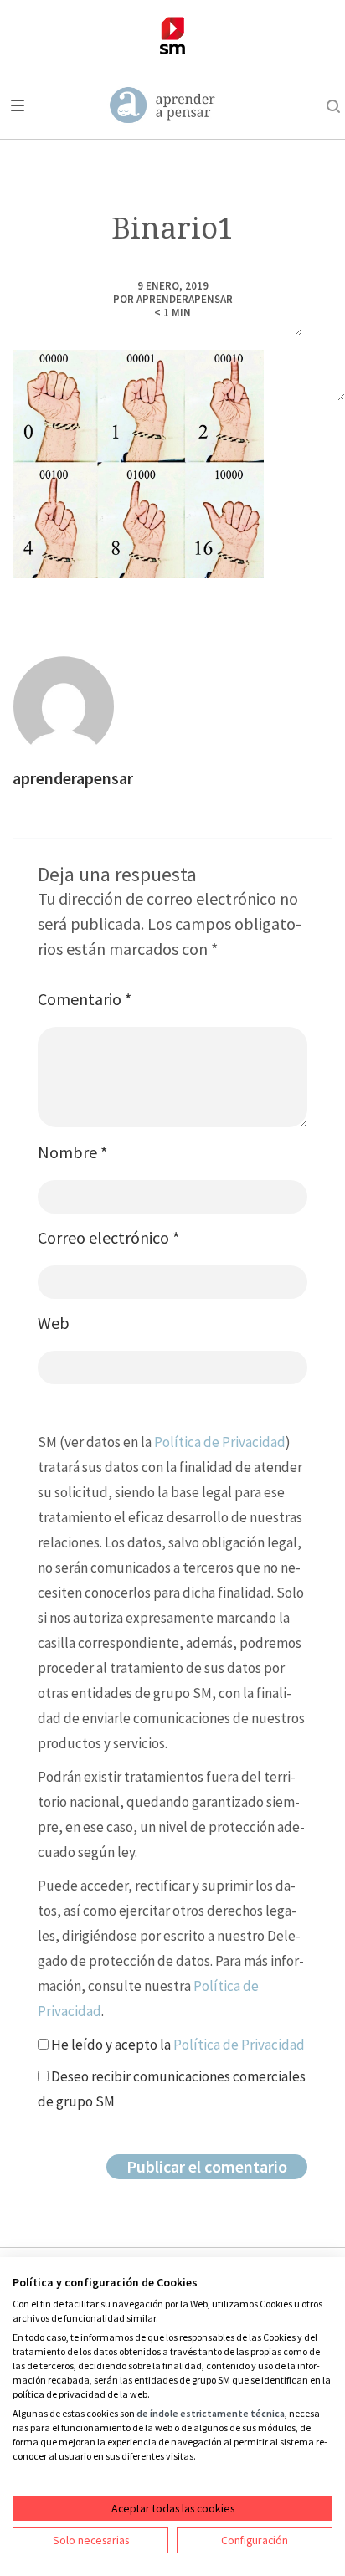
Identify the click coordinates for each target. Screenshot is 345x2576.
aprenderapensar (185, 299)
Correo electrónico (108, 1237)
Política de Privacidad (220, 1442)
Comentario (85, 999)
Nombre (72, 1152)
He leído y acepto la (177, 2045)
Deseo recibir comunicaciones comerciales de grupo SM (172, 2089)
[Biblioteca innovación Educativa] (172, 36)
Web (54, 1323)
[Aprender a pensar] (163, 106)
